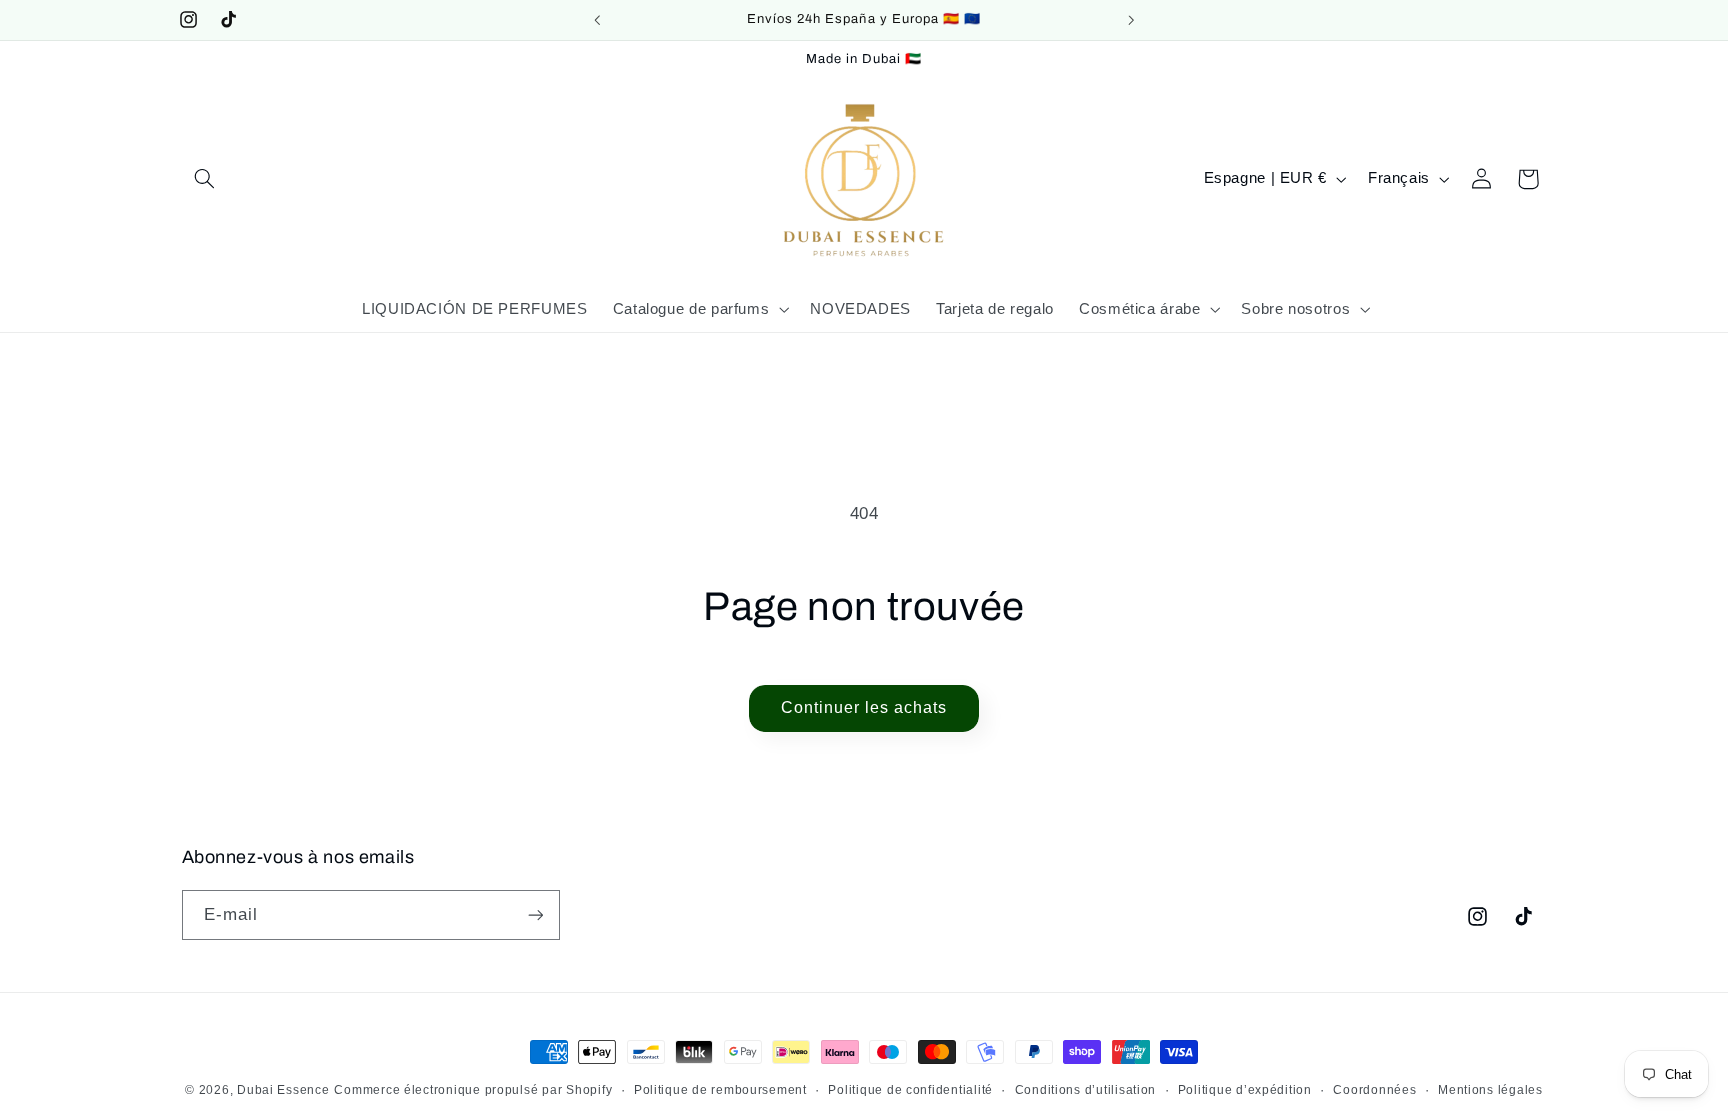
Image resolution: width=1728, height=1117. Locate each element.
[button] (205, 179)
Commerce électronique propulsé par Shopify (473, 1090)
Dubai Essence (283, 1090)
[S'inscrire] (535, 914)
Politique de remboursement (720, 1090)
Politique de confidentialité (910, 1090)
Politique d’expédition (1245, 1090)
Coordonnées (1374, 1090)
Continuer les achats (864, 707)
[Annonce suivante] (1131, 20)
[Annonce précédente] (597, 20)
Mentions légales (1490, 1090)
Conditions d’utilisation (1086, 1090)
